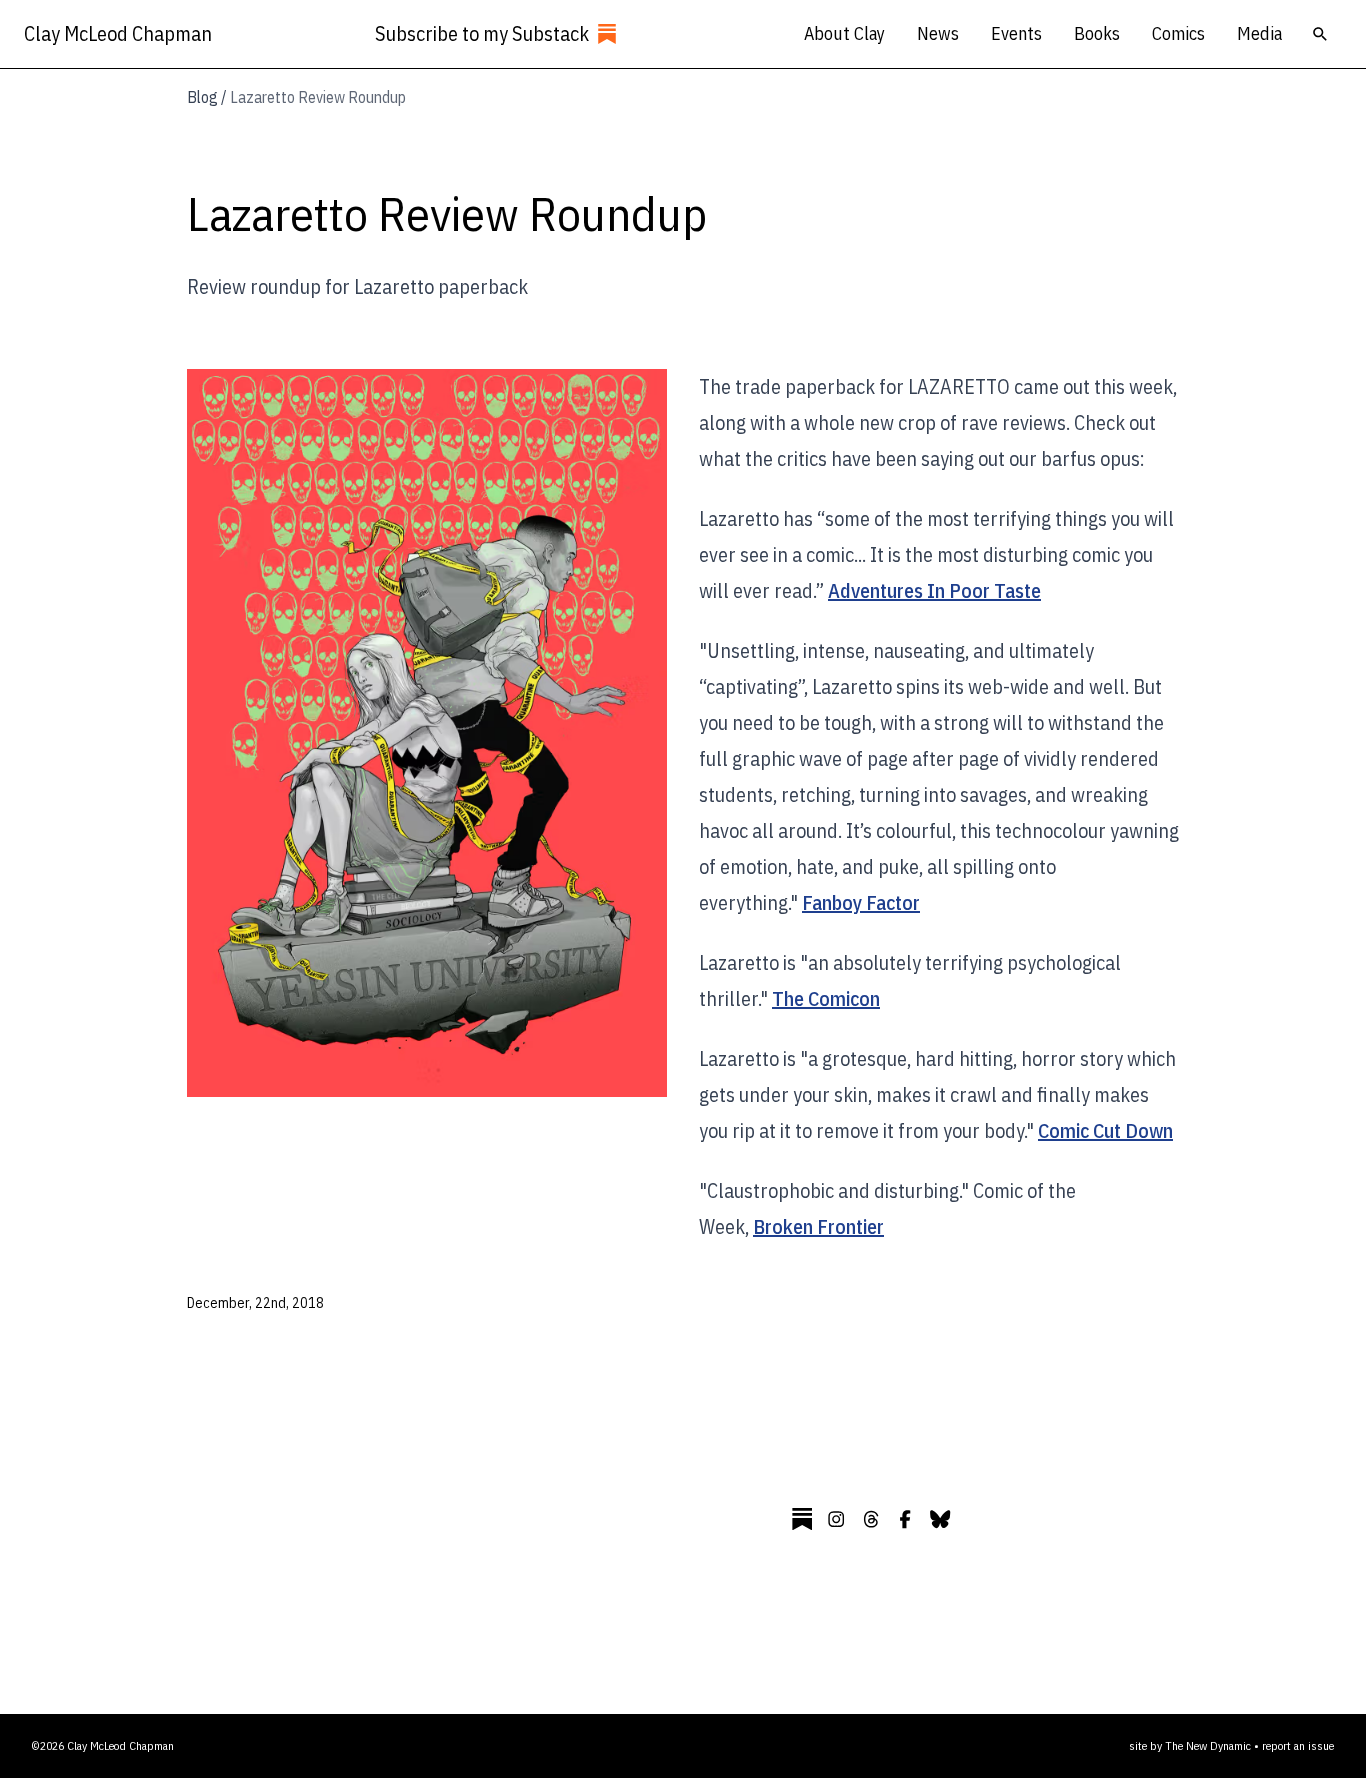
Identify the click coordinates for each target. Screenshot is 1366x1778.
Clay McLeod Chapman (118, 33)
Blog (202, 97)
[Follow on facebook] (905, 1519)
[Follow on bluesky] (940, 1519)
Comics (1178, 33)
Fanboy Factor (861, 902)
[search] (1320, 34)
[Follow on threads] (871, 1519)
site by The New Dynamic (1191, 1745)
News (938, 33)
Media (1259, 33)
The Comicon (826, 998)
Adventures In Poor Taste (934, 590)
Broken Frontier (818, 1226)
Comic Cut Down (1105, 1130)
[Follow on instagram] (836, 1519)
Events (1016, 33)
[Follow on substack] (802, 1519)
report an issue (1298, 1745)
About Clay (844, 33)
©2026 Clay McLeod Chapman (103, 1745)
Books (1097, 33)
